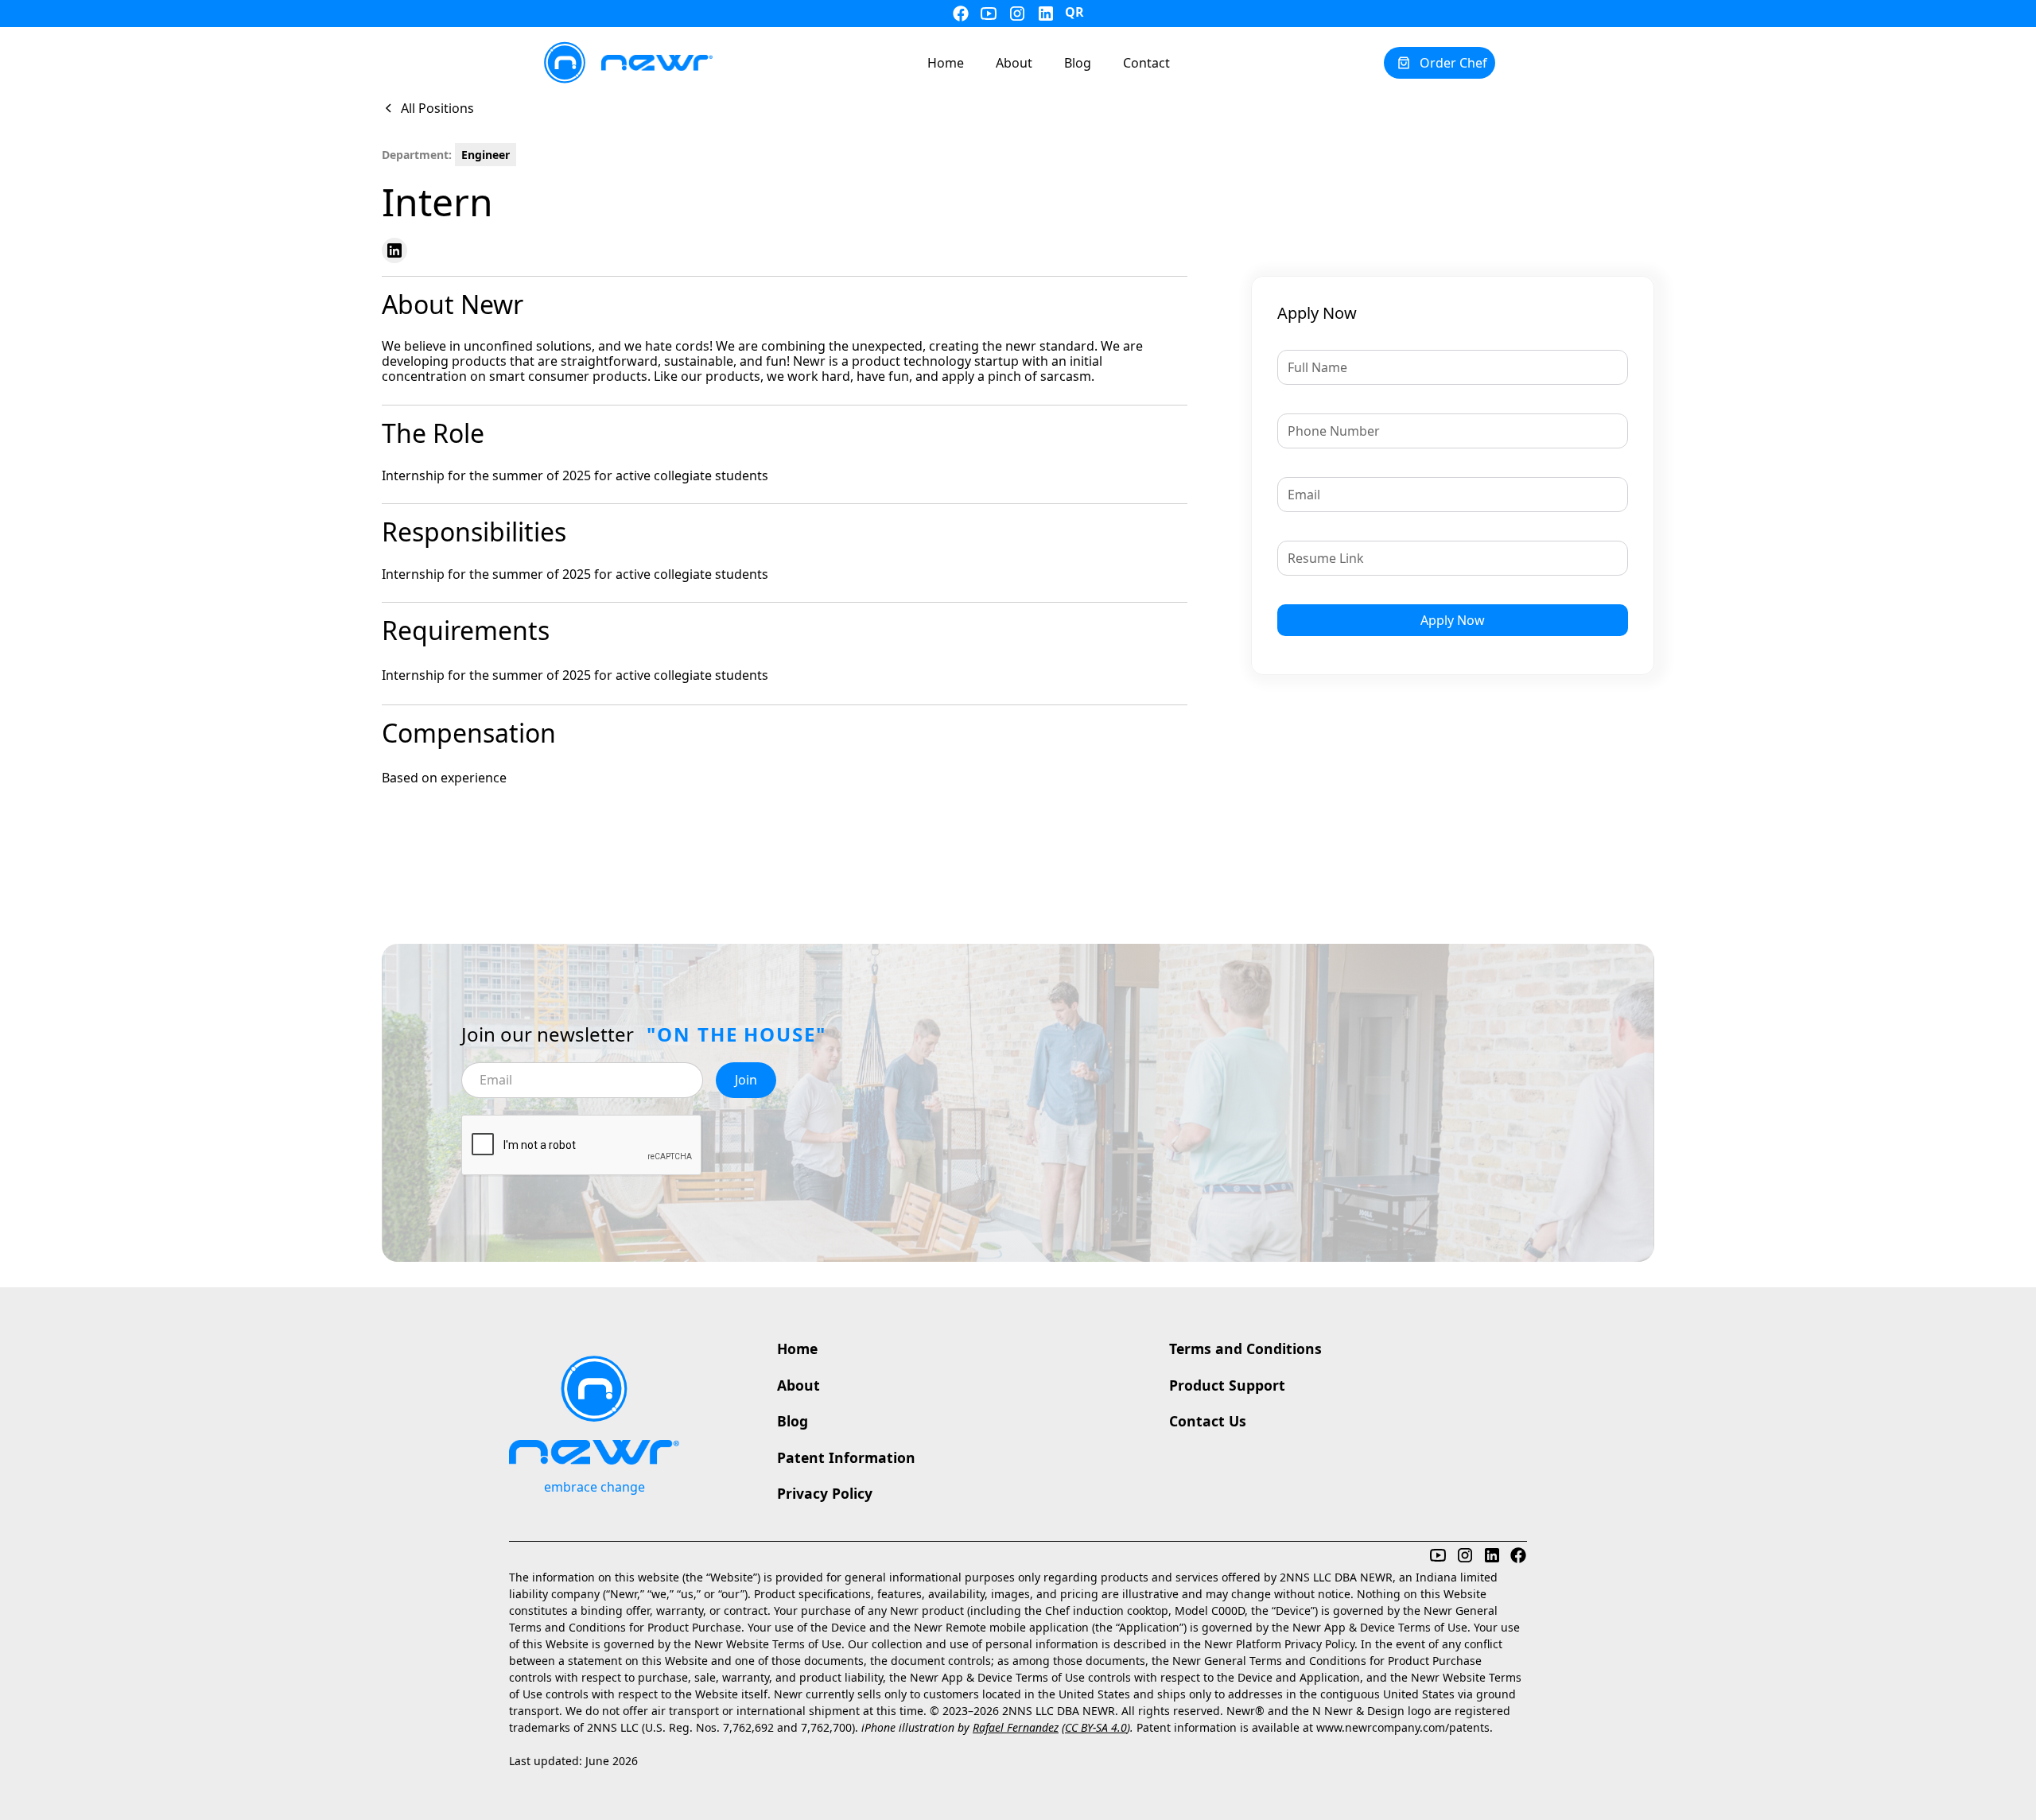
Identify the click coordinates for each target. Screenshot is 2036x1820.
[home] (627, 63)
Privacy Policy (825, 1493)
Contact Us (1208, 1421)
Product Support (1227, 1385)
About (798, 1385)
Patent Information (846, 1457)
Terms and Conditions (1245, 1349)
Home (797, 1349)
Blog (793, 1421)
